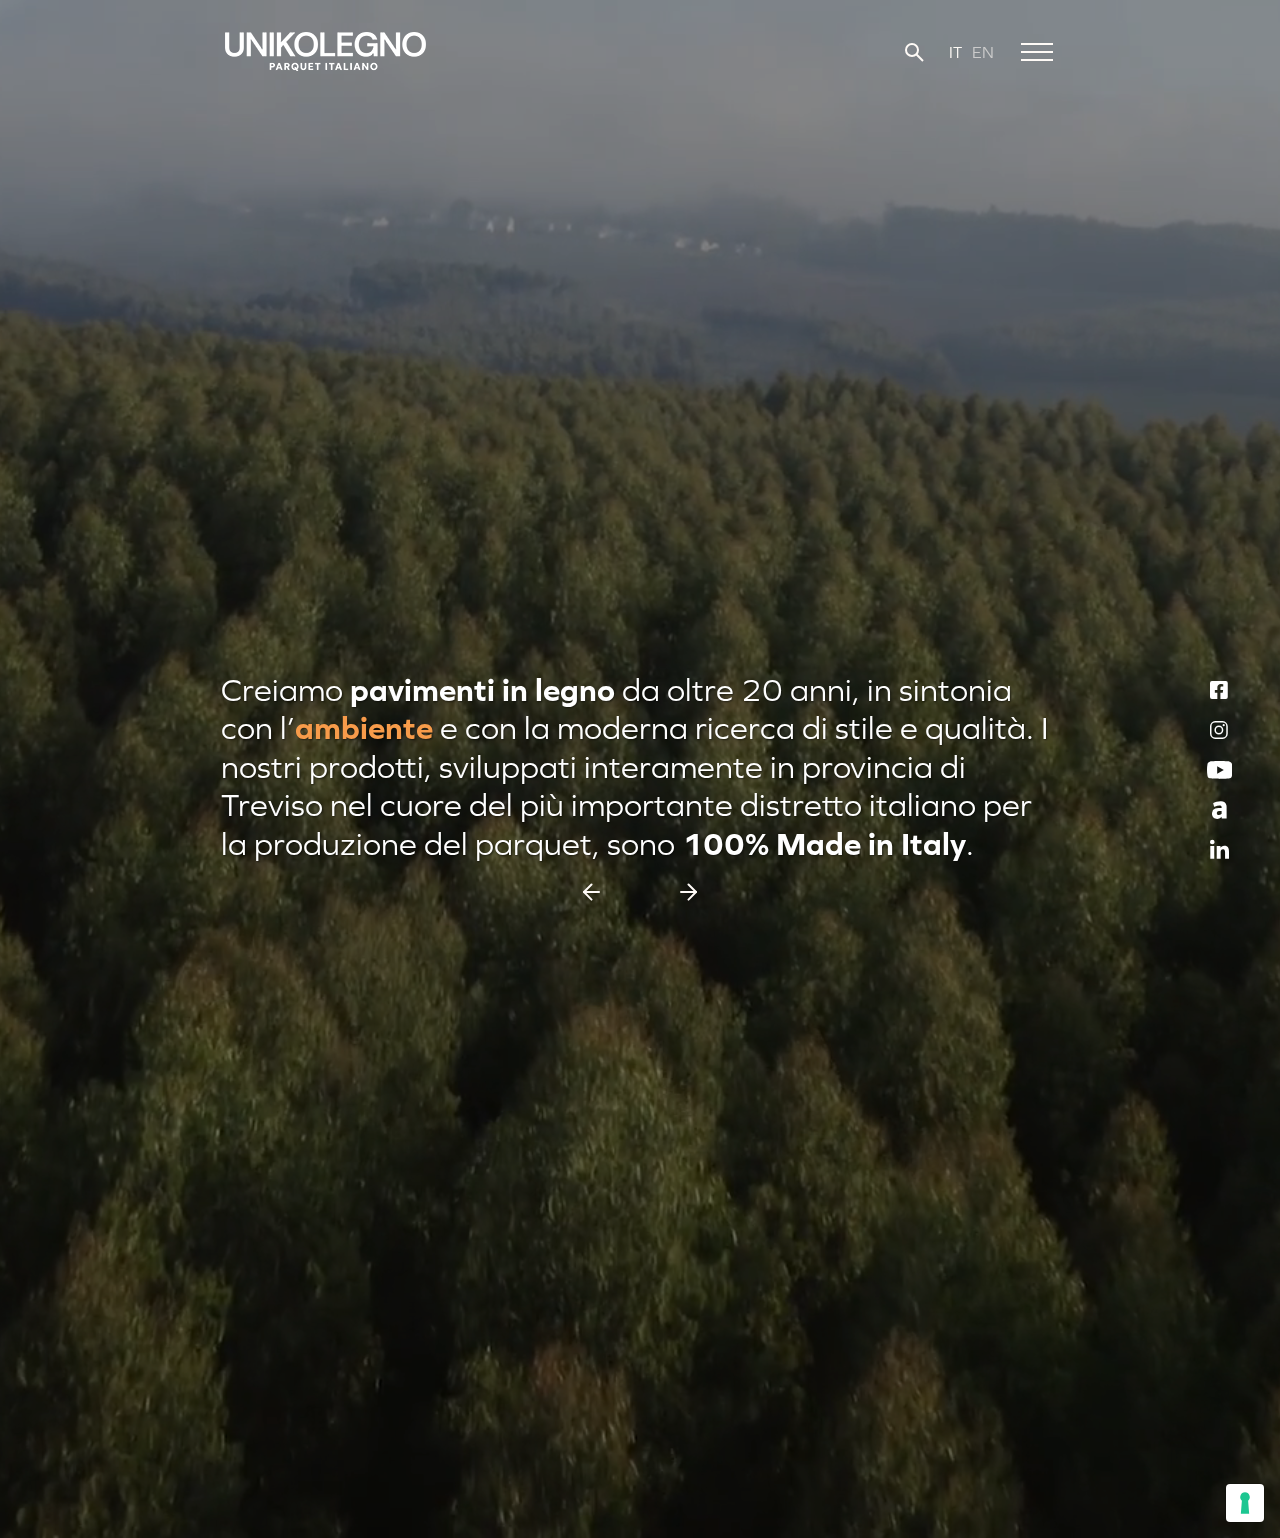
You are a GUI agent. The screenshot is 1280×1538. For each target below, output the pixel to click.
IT (955, 52)
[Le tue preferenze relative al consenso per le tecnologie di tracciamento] (1245, 1503)
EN (983, 52)
